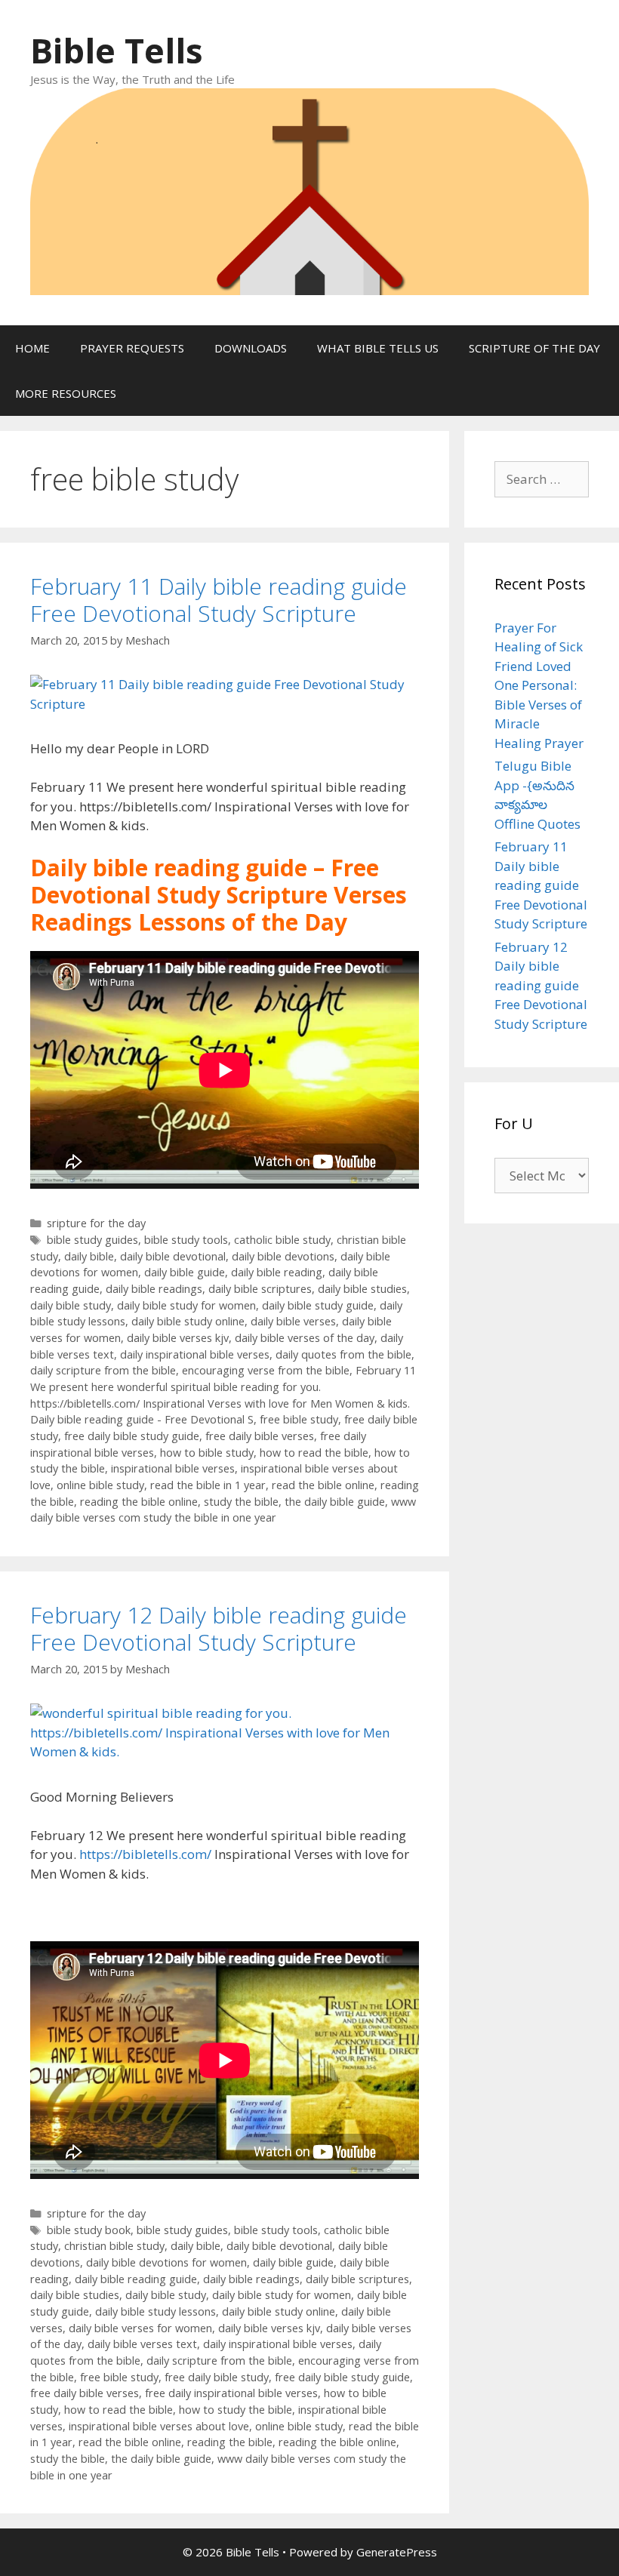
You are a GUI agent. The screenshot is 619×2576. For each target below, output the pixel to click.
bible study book (89, 2230)
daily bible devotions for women (166, 2262)
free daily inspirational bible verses (231, 2393)
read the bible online (323, 1485)
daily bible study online (188, 1321)
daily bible (89, 1256)
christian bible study (114, 2246)
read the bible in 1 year (208, 1485)
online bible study (100, 1485)
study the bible (241, 1502)
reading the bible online (139, 1502)
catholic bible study (282, 1240)
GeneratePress (397, 2552)
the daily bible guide (335, 1502)
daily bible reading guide (136, 2279)
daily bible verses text (142, 2344)
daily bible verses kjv (178, 1338)
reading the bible (230, 2442)
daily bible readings (154, 1289)
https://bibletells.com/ (145, 1854)
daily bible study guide (318, 1305)
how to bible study (207, 1453)
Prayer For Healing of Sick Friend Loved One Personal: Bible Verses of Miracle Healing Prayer (539, 685)
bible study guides (92, 1240)
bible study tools (186, 1240)
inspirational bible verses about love (159, 2426)
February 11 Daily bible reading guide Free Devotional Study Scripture (219, 600)
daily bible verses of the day (305, 1338)
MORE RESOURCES (66, 393)
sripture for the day (96, 1223)
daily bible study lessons (156, 2311)
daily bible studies (362, 1289)
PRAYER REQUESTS (132, 348)
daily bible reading (277, 1272)
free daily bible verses (260, 1436)
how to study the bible (236, 2410)
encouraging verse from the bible (266, 1370)
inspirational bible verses (173, 1468)
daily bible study (71, 1305)
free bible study (299, 1419)
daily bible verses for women (140, 2328)
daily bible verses (293, 1321)
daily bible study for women (186, 1305)
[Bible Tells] (309, 190)
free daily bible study (217, 2377)
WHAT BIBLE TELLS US (378, 348)
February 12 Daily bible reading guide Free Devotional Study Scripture (219, 1628)
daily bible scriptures (260, 1289)
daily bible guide (185, 1272)
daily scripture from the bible (103, 1370)
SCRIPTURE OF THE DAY (534, 348)
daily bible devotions (283, 1256)
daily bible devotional (173, 1256)
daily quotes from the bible (343, 1354)
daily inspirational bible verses (195, 1354)
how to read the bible (314, 1453)
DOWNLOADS (251, 348)
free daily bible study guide (132, 1436)
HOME (32, 348)
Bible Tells (117, 50)
